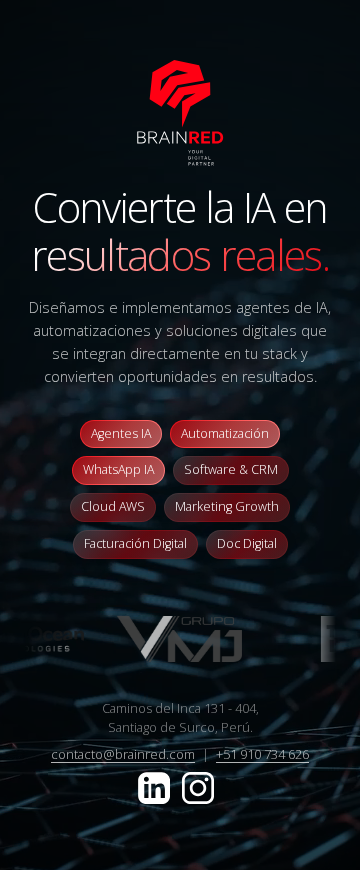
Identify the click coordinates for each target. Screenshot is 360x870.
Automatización (225, 433)
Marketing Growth (227, 506)
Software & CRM (231, 469)
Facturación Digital (135, 543)
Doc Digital (247, 543)
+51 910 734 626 (262, 754)
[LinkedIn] (156, 786)
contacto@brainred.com (123, 754)
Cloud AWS (113, 506)
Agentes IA (121, 433)
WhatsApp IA (118, 469)
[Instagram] (198, 786)
